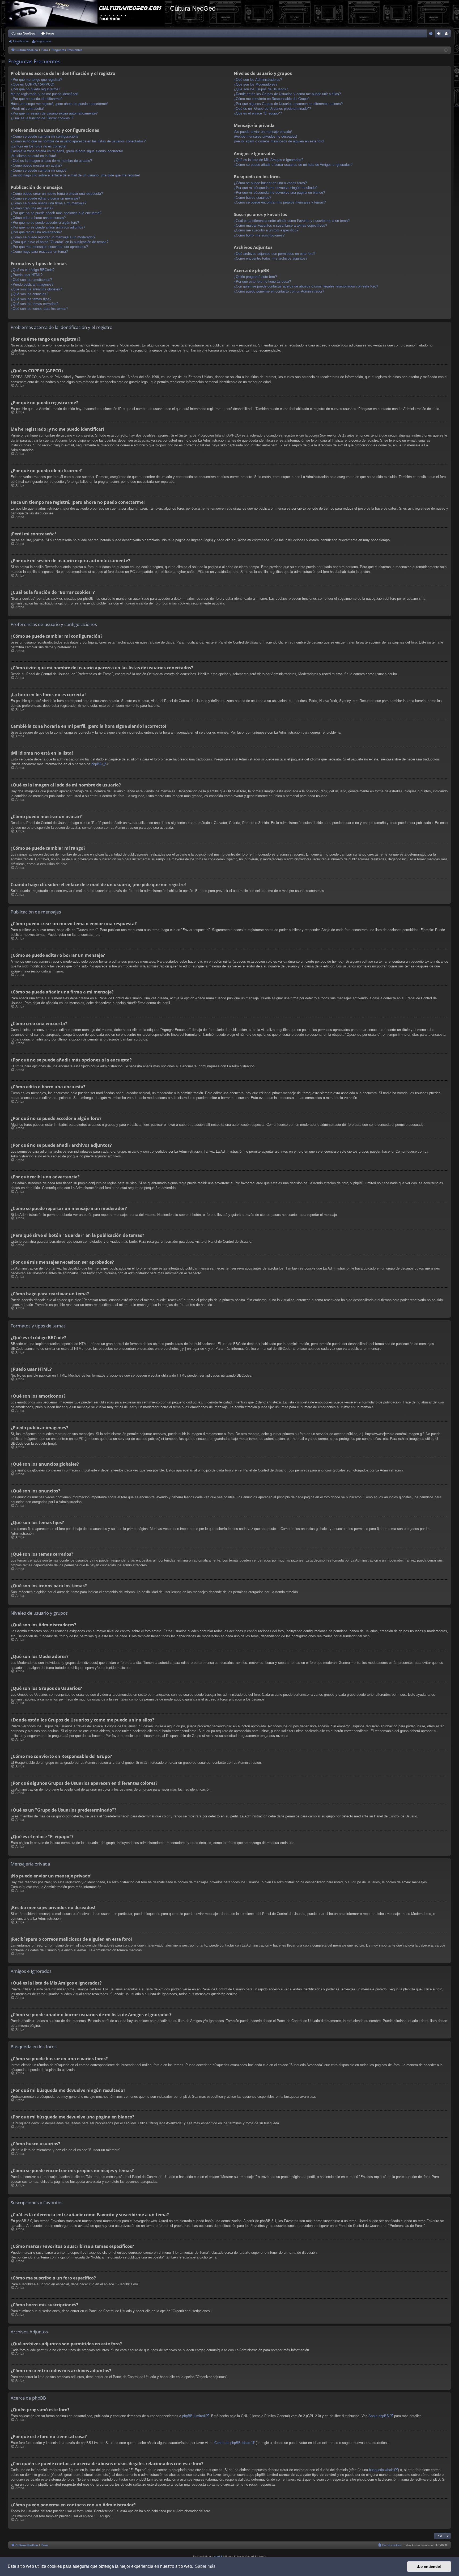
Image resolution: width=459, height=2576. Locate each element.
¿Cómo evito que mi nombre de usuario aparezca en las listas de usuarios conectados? (78, 141)
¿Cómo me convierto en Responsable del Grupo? (272, 99)
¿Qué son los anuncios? (29, 294)
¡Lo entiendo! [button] (429, 2566)
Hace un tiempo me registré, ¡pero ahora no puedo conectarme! (59, 104)
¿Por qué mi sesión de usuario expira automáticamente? (54, 113)
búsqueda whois (381, 2470)
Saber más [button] (205, 2566)
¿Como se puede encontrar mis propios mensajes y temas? (280, 202)
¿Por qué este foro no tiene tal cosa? (262, 282)
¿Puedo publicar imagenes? (32, 284)
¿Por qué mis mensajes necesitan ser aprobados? (49, 247)
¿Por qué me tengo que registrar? (36, 80)
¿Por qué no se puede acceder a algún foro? (45, 223)
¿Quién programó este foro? (255, 277)
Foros (50, 33)
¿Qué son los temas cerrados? (34, 304)
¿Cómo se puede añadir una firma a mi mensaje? (48, 203)
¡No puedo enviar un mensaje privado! (263, 132)
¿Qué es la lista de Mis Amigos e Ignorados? (268, 160)
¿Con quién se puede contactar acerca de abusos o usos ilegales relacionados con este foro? (306, 286)
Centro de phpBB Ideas (232, 2443)
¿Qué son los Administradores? (258, 80)
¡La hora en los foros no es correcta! (39, 146)
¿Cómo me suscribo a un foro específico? (266, 230)
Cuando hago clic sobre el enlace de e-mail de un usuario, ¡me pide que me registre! (75, 175)
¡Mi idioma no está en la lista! (33, 156)
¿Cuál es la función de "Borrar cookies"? (42, 118)
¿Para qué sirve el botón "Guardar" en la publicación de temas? (59, 242)
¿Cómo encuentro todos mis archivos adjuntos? (271, 258)
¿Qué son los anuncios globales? (36, 289)
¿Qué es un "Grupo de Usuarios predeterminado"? (272, 109)
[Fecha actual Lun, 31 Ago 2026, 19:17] (446, 50)
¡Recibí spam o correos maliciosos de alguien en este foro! (279, 141)
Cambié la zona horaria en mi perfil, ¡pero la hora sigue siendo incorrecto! (67, 151)
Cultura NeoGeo (23, 33)
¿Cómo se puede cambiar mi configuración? (44, 136)
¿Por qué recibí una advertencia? (36, 232)
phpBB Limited (194, 2416)
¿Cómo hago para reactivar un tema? (39, 251)
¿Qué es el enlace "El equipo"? (258, 113)
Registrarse (44, 41)
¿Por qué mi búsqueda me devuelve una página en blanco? (279, 193)
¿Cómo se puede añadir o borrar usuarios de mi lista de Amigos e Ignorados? (293, 165)
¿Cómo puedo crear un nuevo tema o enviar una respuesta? (57, 194)
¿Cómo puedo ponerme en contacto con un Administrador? (279, 291)
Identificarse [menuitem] (440, 35)
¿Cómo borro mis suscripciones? (259, 235)
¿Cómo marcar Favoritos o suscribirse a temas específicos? (280, 225)
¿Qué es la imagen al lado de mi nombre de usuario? (51, 161)
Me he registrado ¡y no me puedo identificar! (44, 94)
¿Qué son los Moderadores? (256, 84)
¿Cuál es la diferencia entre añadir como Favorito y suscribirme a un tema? (292, 221)
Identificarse (21, 41)
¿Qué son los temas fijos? (31, 299)
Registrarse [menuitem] (448, 35)
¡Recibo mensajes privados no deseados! (265, 136)
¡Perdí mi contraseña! (27, 109)
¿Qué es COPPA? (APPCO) (32, 84)
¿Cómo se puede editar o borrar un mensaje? (45, 198)
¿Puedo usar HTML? (27, 275)
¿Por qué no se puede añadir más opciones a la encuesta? (56, 213)
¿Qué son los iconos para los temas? (39, 309)
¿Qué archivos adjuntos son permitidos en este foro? (275, 254)
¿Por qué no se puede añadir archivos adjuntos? (48, 227)
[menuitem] (431, 33)
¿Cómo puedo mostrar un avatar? (36, 165)
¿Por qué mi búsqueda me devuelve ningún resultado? (276, 188)
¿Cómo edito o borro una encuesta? (38, 218)
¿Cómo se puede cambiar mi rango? (39, 170)
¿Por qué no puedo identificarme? (37, 99)
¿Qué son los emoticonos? (31, 280)
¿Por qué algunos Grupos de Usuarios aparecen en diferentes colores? (288, 104)
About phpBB (379, 2416)
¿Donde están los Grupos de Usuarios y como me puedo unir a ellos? (287, 94)
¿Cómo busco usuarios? (252, 198)
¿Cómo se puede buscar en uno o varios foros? (270, 183)
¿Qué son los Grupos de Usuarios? (261, 89)
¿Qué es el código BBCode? (33, 270)
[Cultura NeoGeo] (88, 13)
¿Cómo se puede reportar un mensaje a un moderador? (53, 237)
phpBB (97, 764)
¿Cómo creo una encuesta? (32, 208)
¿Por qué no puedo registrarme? (35, 89)
